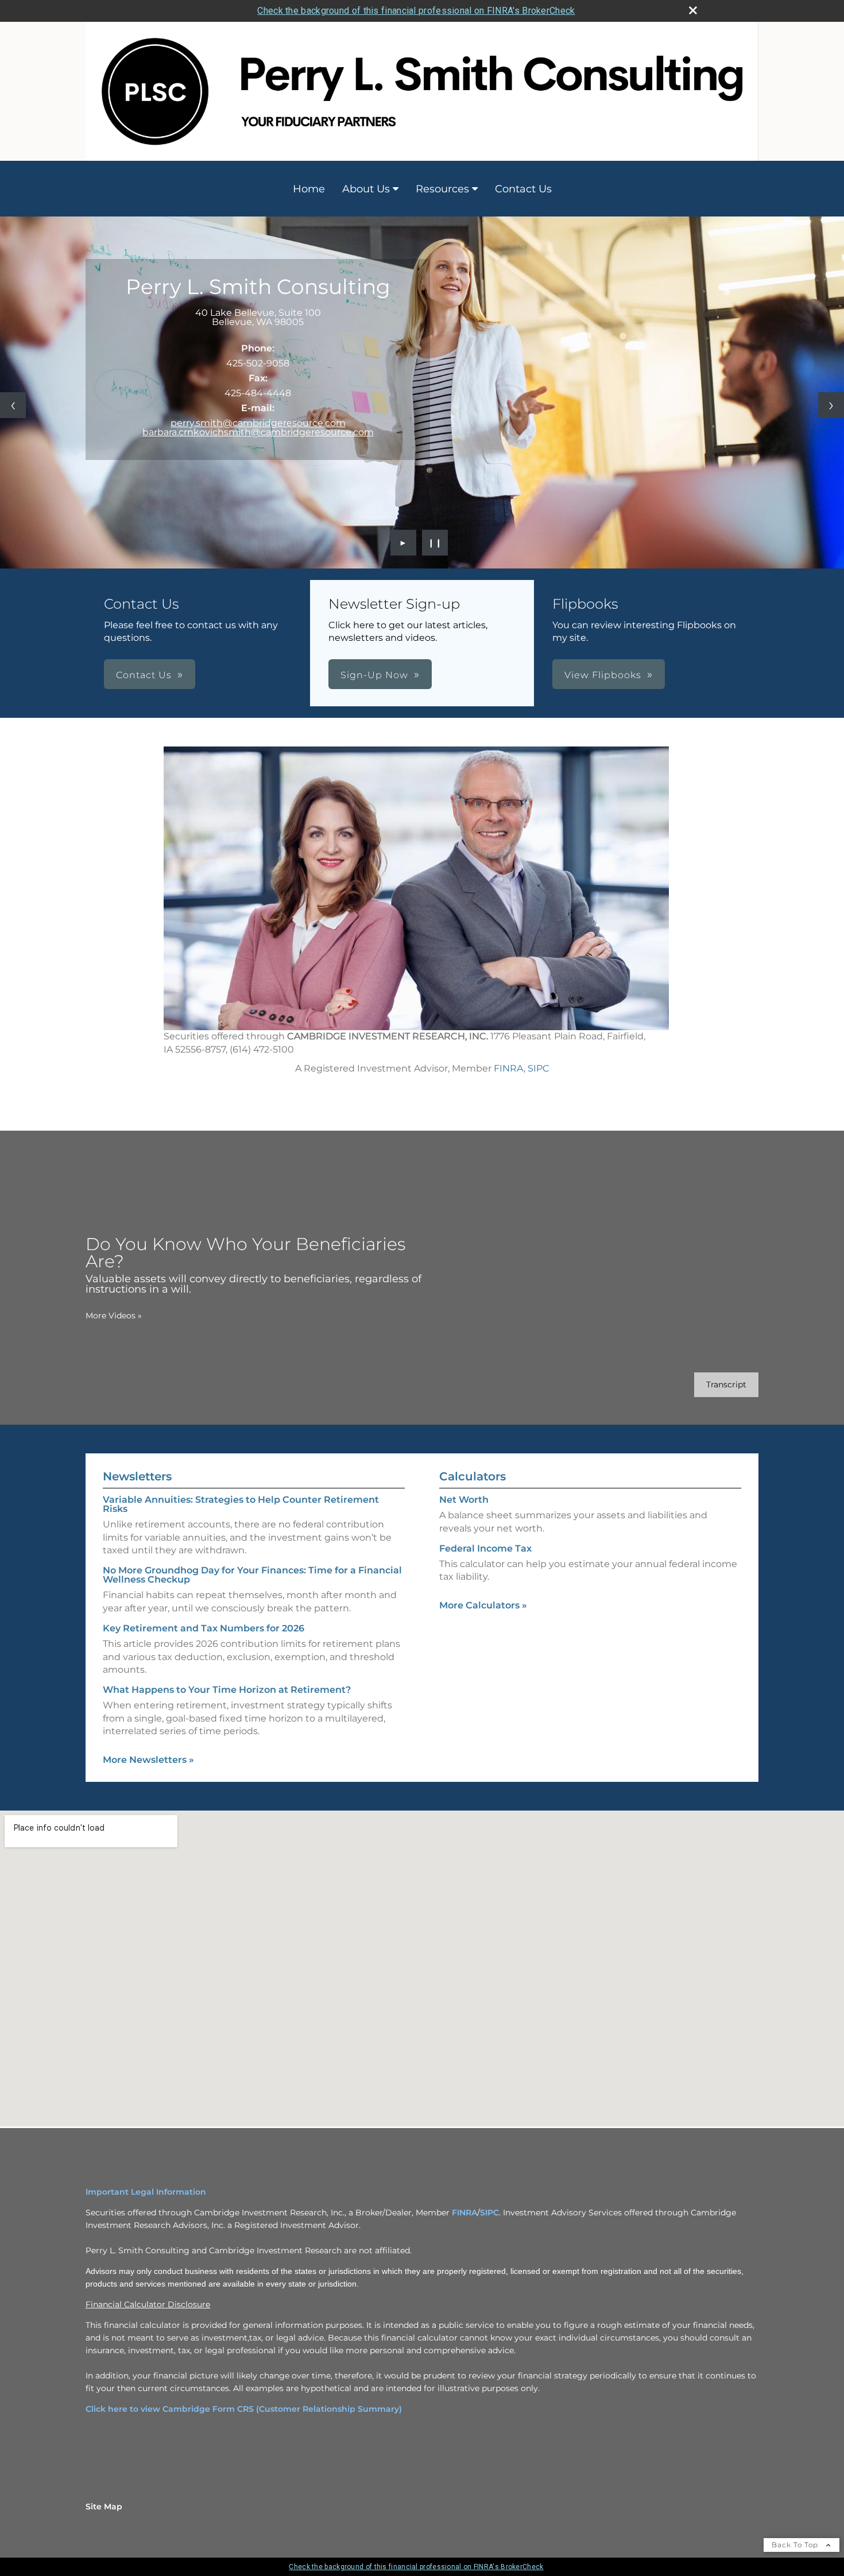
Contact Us (523, 189)
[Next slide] (831, 405)
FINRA (509, 1068)
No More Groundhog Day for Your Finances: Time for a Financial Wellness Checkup (252, 1575)
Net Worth (464, 1500)
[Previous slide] (13, 405)
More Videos (114, 1316)
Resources (442, 189)
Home (309, 189)
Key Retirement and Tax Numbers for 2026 (204, 1628)
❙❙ (435, 543)
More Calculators (483, 1605)
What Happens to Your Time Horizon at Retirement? (227, 1690)
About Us (366, 189)
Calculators (473, 1476)
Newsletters (137, 1476)
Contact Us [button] (144, 675)
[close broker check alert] (693, 10)
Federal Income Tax (485, 1548)
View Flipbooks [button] (603, 675)
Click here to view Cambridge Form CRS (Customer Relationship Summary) (244, 2409)
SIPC (539, 1068)
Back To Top (796, 2545)
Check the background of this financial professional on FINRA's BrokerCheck (416, 11)
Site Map (104, 2507)
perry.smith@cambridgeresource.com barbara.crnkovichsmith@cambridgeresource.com (258, 428)
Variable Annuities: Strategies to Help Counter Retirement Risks (241, 1504)
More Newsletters (148, 1760)
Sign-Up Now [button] (374, 675)
